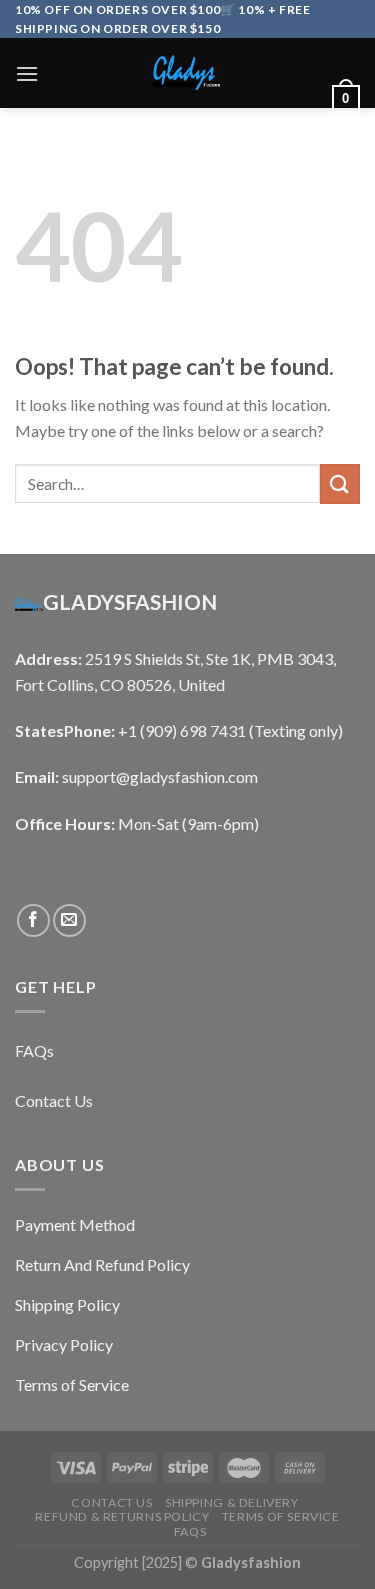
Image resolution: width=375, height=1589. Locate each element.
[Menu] (27, 73)
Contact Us (111, 1502)
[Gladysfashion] (188, 73)
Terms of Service (281, 1516)
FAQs (190, 1531)
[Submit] (340, 483)
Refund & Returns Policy (122, 1516)
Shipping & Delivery (232, 1502)
